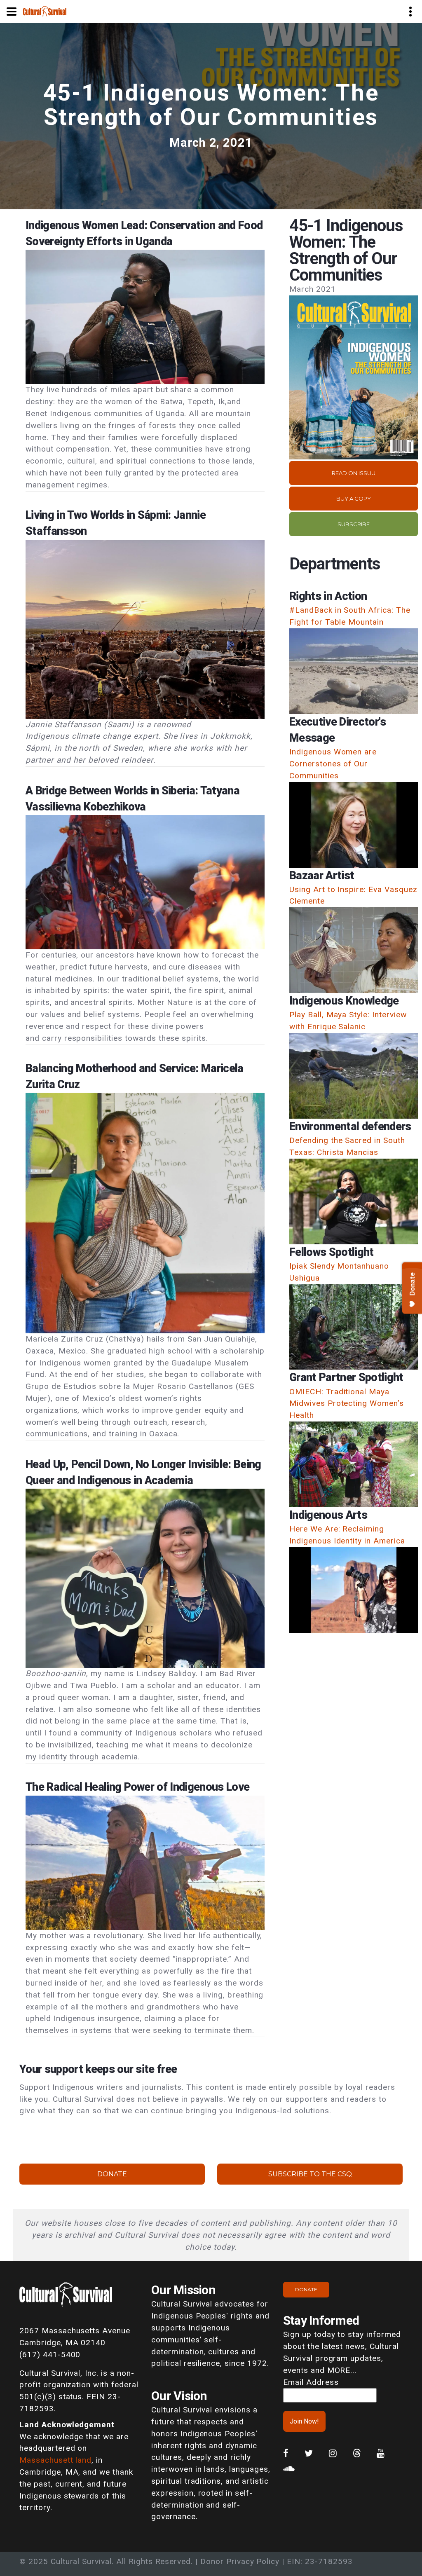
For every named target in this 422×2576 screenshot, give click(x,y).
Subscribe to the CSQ (310, 2174)
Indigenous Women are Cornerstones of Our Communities (333, 764)
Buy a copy (354, 499)
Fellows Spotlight (332, 1252)
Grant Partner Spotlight (346, 1377)
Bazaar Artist (322, 876)
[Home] (45, 11)
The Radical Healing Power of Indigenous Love (137, 1787)
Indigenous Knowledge (344, 1001)
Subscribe (354, 524)
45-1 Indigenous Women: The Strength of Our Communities (211, 105)
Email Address (311, 2382)
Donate (112, 2174)
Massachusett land (55, 2460)
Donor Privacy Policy (240, 2561)
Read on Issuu (354, 473)
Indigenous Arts (328, 1515)
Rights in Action (328, 596)
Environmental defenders (350, 1126)
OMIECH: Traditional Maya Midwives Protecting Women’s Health (347, 1404)
